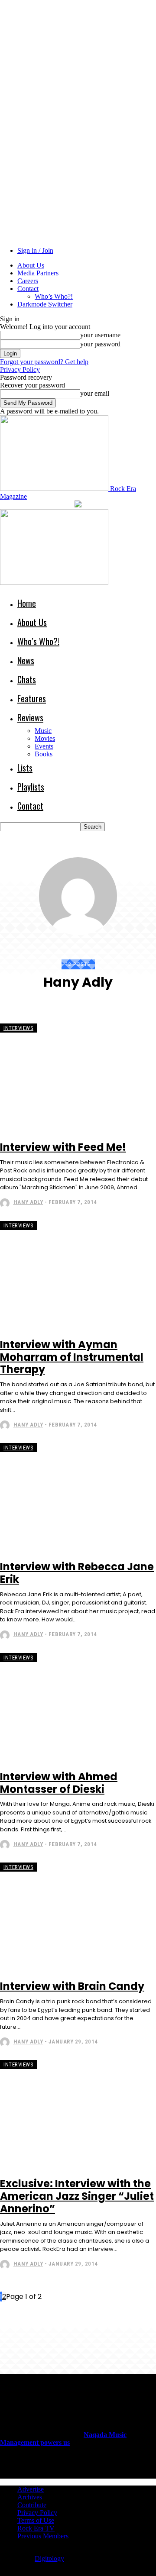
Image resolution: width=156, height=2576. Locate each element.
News (26, 660)
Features (32, 698)
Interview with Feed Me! (63, 1147)
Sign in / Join (35, 250)
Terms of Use (36, 2520)
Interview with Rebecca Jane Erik (77, 1573)
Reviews (30, 717)
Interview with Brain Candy (72, 1986)
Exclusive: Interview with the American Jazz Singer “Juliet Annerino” (77, 2196)
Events (44, 746)
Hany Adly (28, 1202)
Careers (28, 281)
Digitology (49, 2558)
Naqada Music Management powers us (63, 2439)
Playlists (31, 787)
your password (100, 344)
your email (95, 393)
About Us (31, 265)
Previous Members (43, 2536)
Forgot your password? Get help (44, 362)
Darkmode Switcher (45, 304)
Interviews (18, 1028)
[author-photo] (6, 1203)
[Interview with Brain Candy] (78, 1917)
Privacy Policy (20, 370)
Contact (28, 289)
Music (43, 731)
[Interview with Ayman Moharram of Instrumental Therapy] (78, 1275)
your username (100, 335)
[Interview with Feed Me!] (78, 1078)
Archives (30, 2497)
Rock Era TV (36, 2528)
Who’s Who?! (54, 296)
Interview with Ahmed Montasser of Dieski (59, 1783)
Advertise (31, 2489)
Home (27, 603)
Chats (27, 679)
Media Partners (38, 273)
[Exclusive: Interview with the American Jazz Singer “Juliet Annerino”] (78, 2114)
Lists (25, 768)
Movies (45, 738)
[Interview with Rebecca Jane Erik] (78, 1498)
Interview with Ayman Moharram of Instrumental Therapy (72, 1357)
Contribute (32, 2505)
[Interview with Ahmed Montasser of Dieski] (78, 1708)
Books (44, 754)
